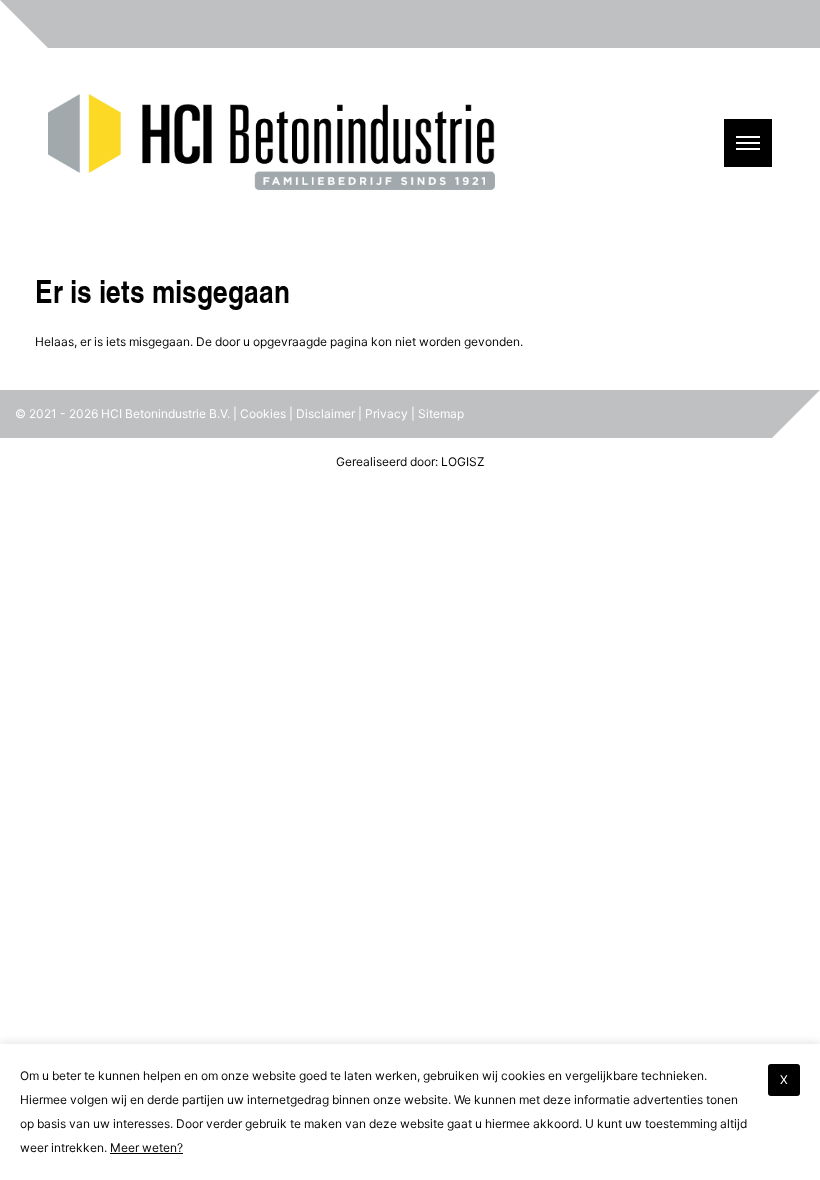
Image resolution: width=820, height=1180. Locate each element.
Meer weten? (146, 1147)
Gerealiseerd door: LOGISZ (410, 461)
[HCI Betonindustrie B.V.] (271, 122)
